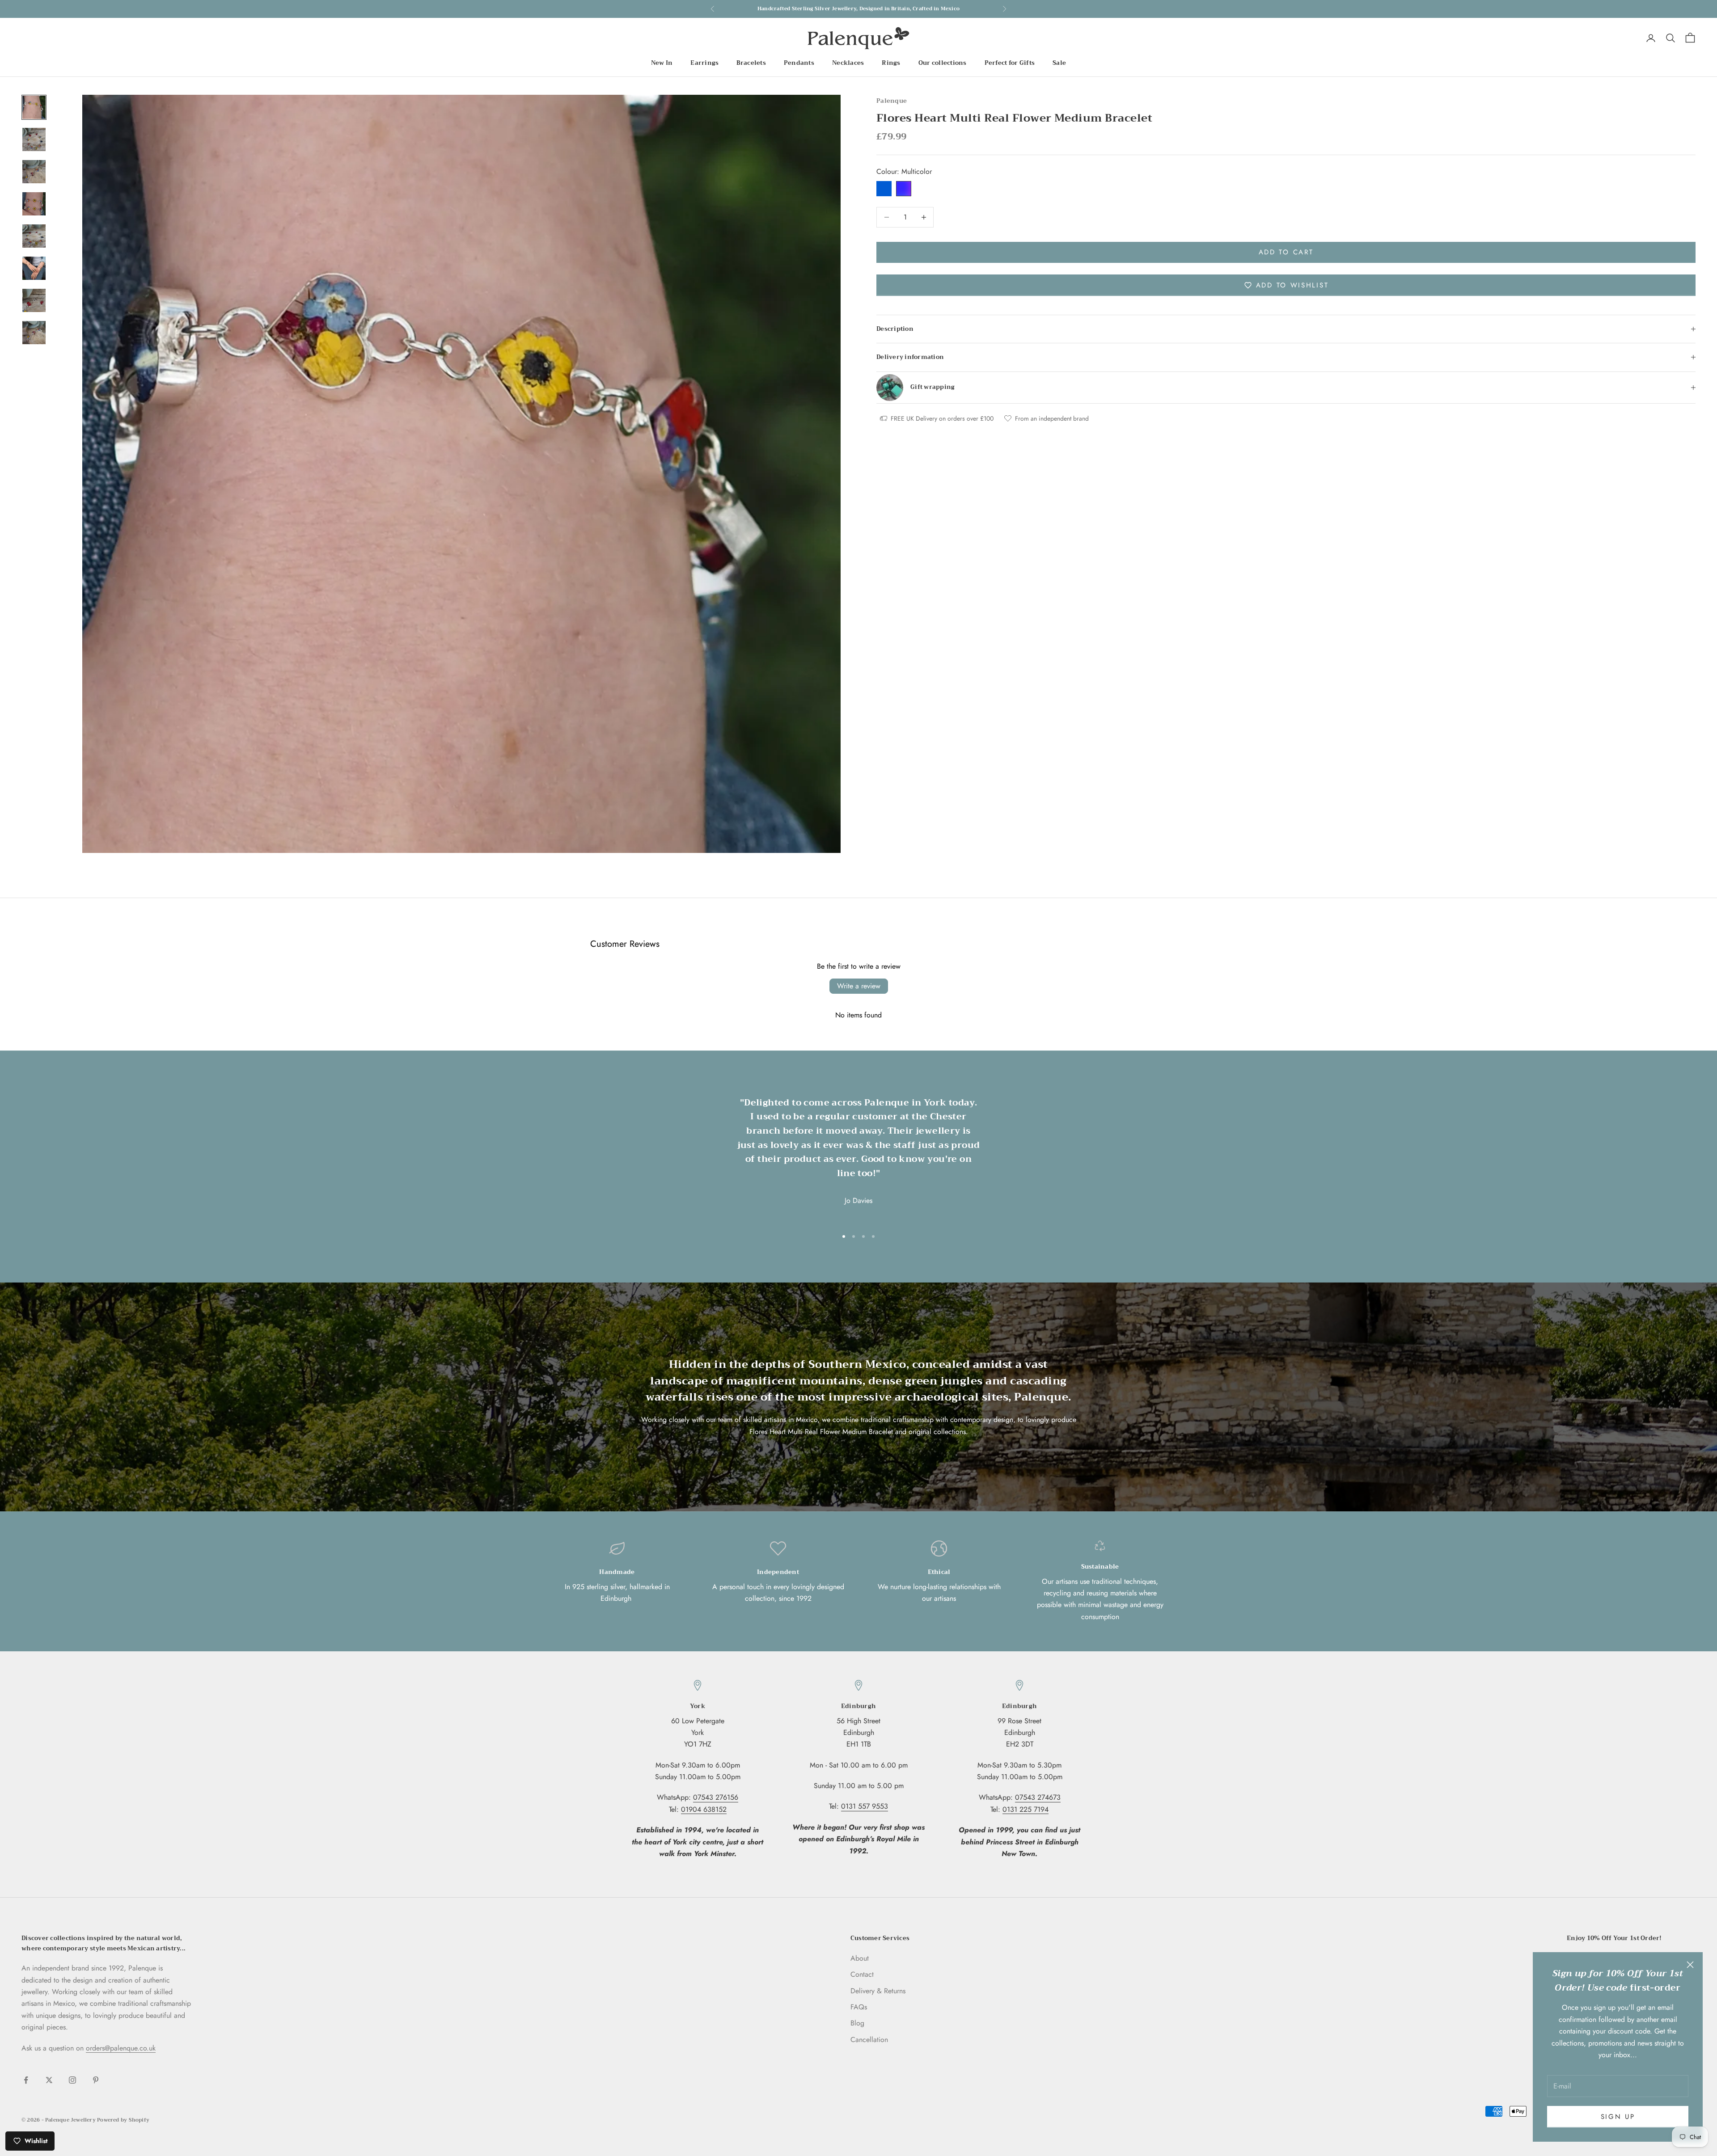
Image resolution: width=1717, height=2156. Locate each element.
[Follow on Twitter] (49, 2080)
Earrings (704, 63)
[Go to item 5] (34, 236)
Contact (862, 1974)
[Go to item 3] (34, 172)
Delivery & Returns (878, 1991)
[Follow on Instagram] (72, 2080)
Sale (1059, 63)
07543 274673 (1038, 1797)
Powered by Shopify (123, 2120)
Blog (857, 2023)
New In (662, 63)
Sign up (1618, 2117)
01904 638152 (704, 1809)
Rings (891, 63)
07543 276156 (716, 1797)
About (860, 1958)
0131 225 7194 (1026, 1809)
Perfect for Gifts (1010, 63)
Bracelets (751, 63)
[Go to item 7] (34, 300)
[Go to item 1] (34, 107)
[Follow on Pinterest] (96, 2080)
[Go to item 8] (34, 333)
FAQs (859, 2007)
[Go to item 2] (34, 139)
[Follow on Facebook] (26, 2080)
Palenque (892, 101)
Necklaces (848, 63)
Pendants (799, 63)
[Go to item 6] (34, 268)
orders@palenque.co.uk (121, 2048)
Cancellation (869, 2040)
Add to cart (1286, 252)
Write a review (859, 986)
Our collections (943, 63)
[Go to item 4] (34, 204)
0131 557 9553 (865, 1806)
